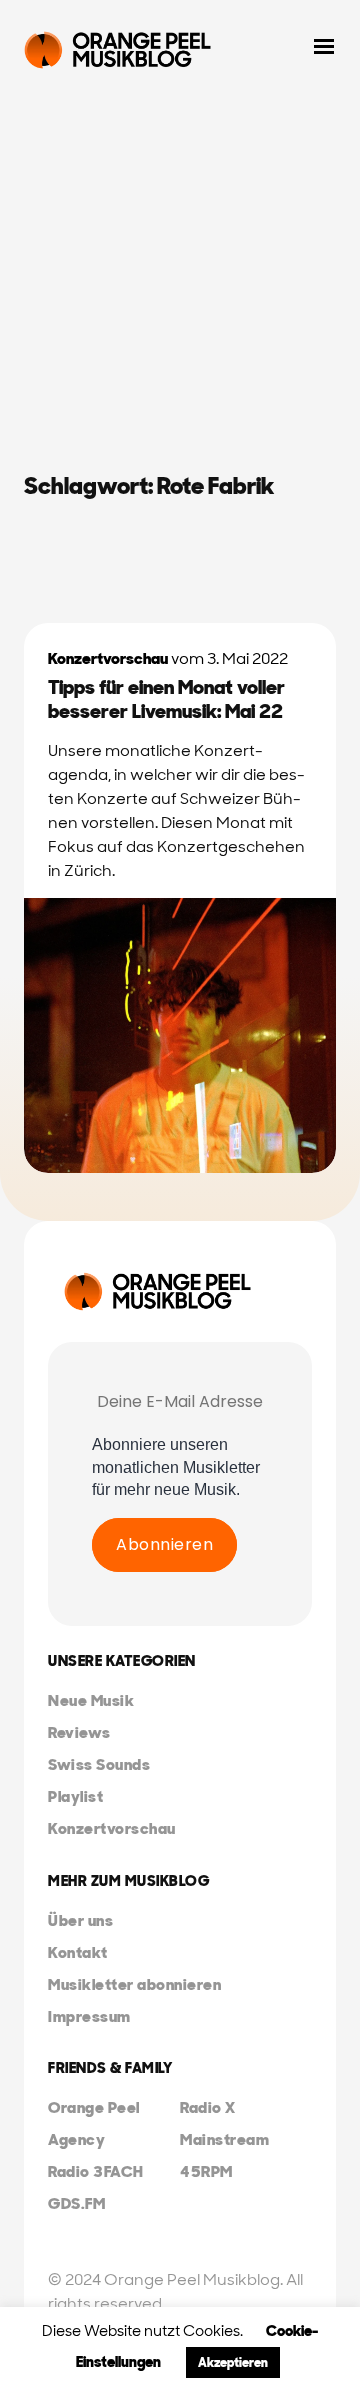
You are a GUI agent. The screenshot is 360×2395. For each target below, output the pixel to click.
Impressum (89, 2016)
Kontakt (78, 1952)
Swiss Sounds (99, 1764)
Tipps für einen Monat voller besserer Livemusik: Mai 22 (166, 699)
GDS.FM (76, 2203)
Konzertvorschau (108, 658)
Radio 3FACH (96, 2171)
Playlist (75, 1796)
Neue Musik (91, 1700)
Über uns (80, 1920)
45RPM (206, 2171)
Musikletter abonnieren (134, 1984)
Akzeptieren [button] (233, 2362)
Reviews (79, 1732)
